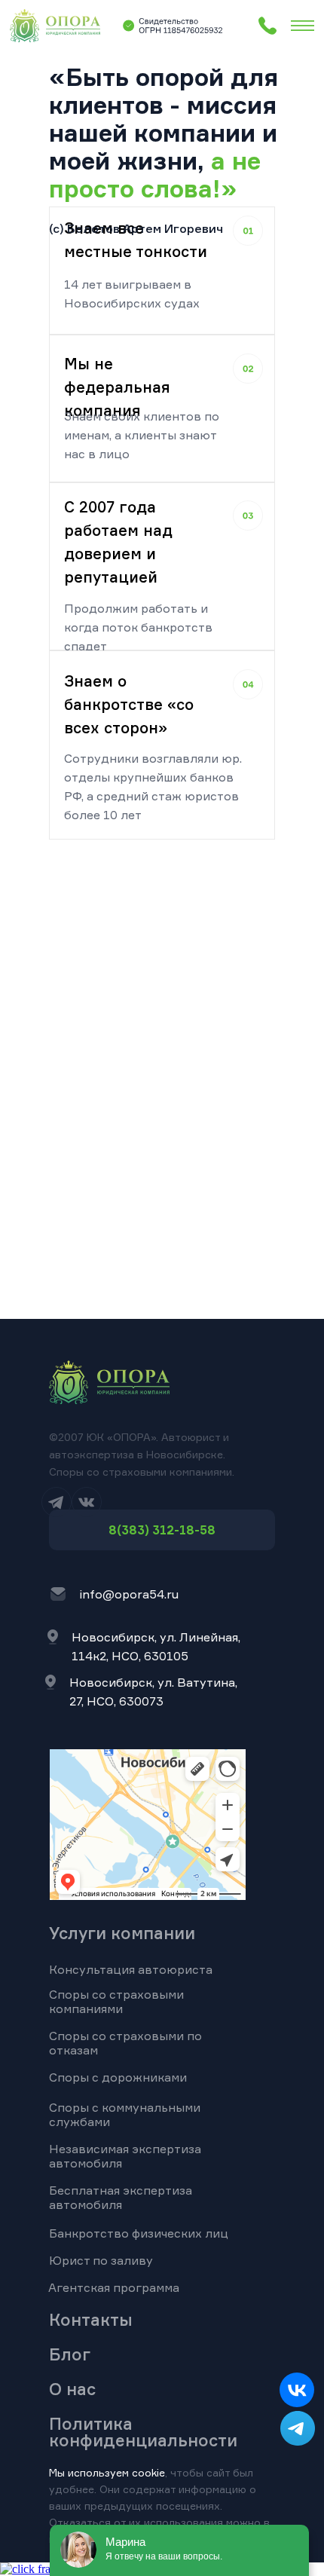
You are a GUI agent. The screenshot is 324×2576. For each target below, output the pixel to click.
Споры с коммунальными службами (125, 2114)
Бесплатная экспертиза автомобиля (121, 2197)
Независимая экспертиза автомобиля (125, 2156)
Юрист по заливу (101, 2260)
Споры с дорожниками (118, 2077)
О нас (72, 2389)
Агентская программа (114, 2287)
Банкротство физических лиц (139, 2233)
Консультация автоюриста (131, 1969)
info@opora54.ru (129, 1594)
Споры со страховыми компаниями (116, 2001)
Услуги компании (122, 1933)
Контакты (91, 2319)
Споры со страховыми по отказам (125, 2043)
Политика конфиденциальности (143, 2432)
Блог (70, 2354)
